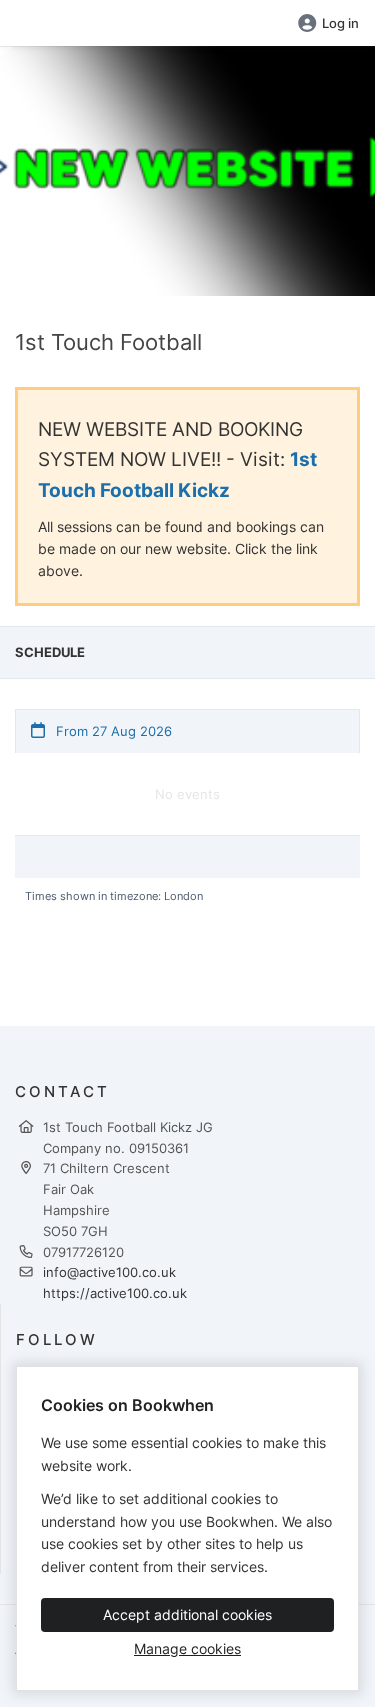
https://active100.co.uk (115, 1293)
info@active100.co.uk (109, 1272)
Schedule (50, 652)
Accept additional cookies (187, 1614)
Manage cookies (187, 1648)
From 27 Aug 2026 (112, 731)
